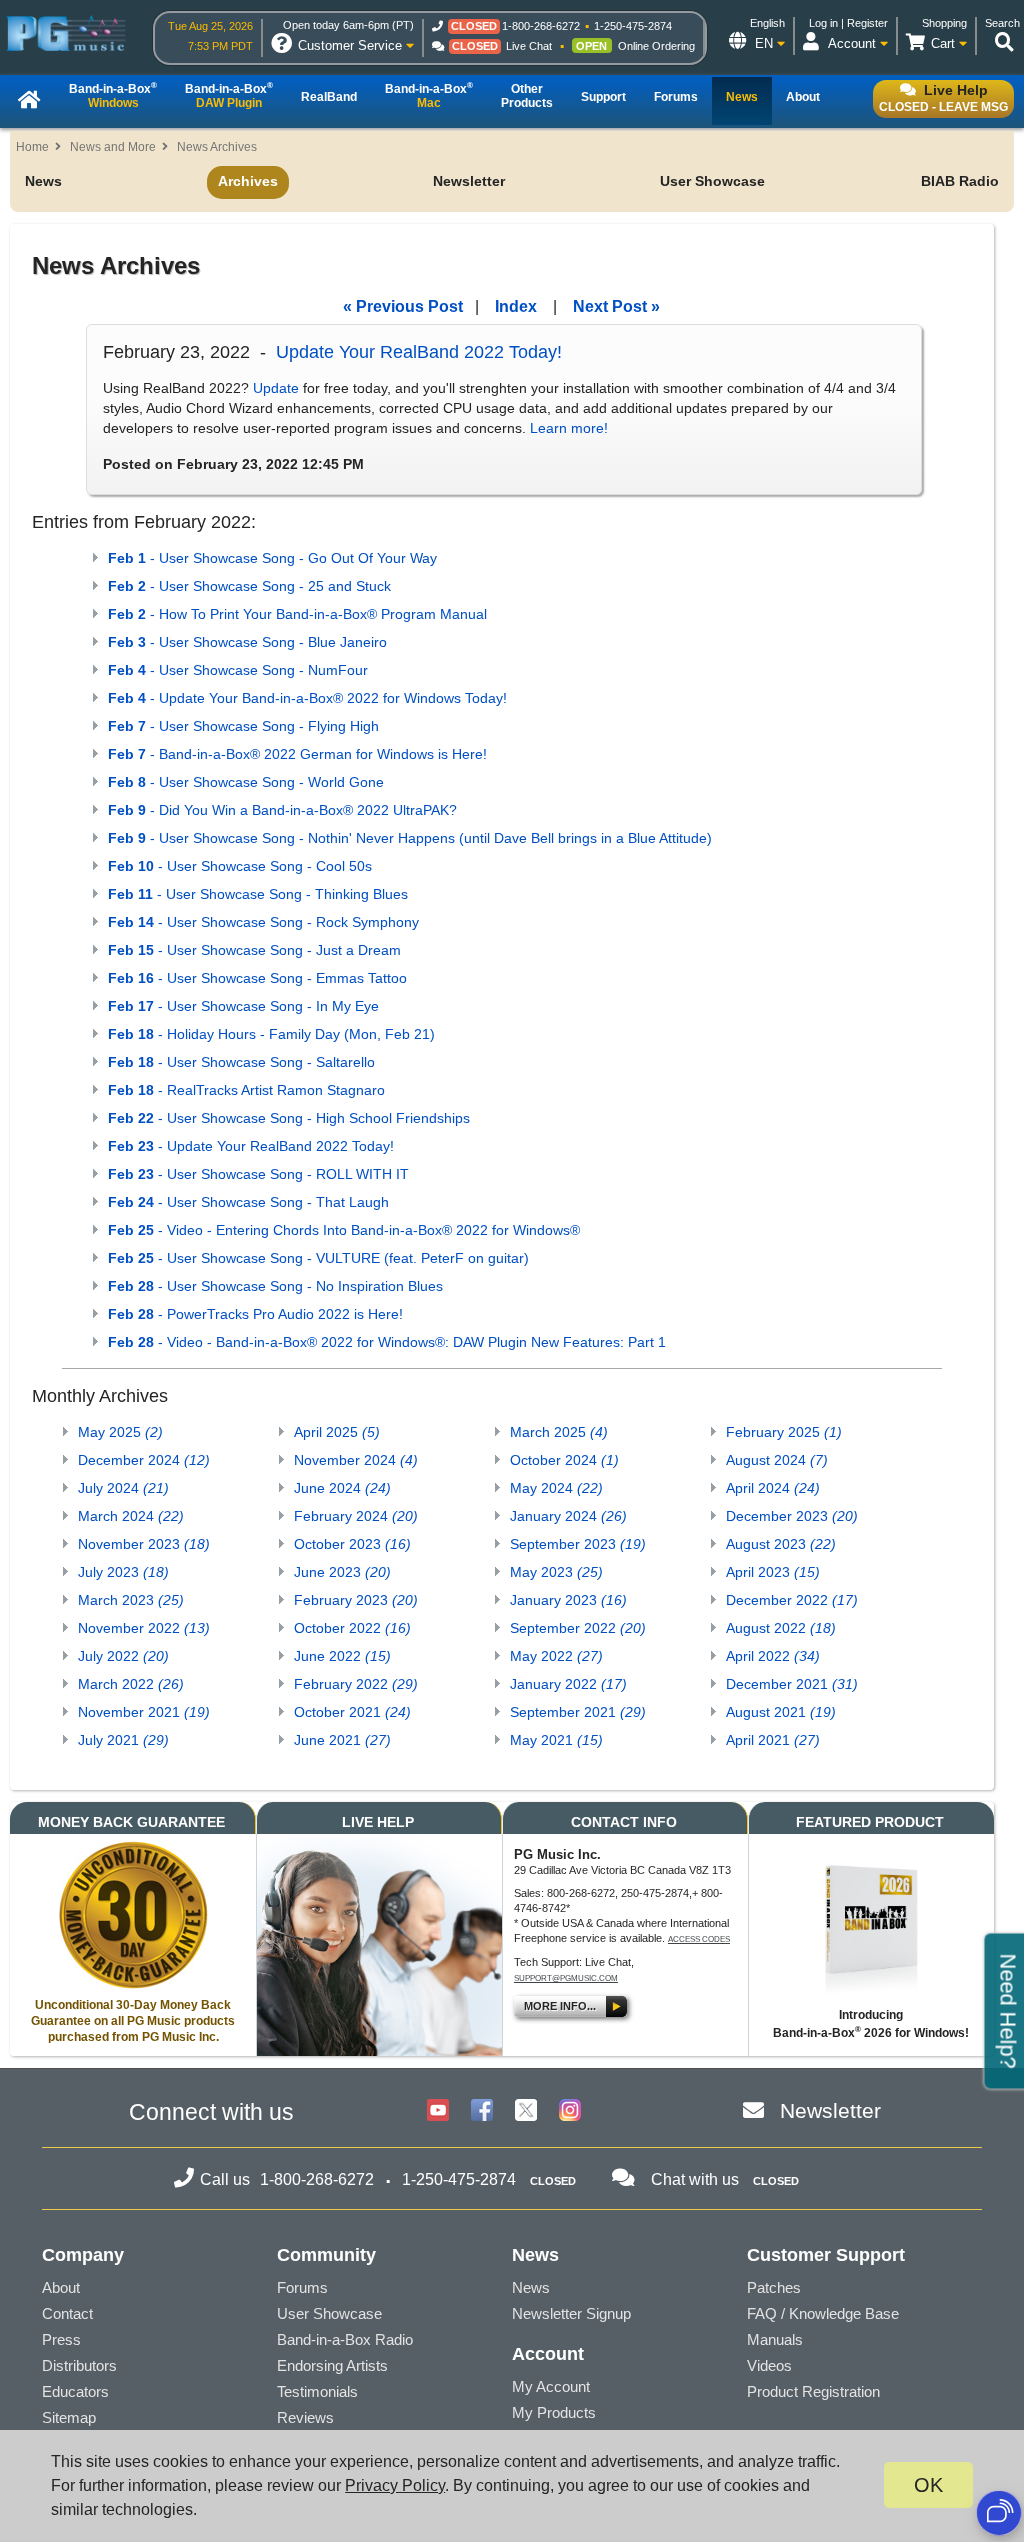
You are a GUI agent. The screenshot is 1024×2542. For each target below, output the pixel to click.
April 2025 (337, 1432)
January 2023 (568, 1600)
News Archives (217, 147)
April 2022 (773, 1656)
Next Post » (616, 306)
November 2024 (356, 1460)
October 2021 (352, 1712)
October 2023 (352, 1544)
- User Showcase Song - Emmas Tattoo (257, 978)
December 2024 (144, 1460)
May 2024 (556, 1488)
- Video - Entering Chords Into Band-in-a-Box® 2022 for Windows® (344, 1230)
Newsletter (469, 181)
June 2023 (342, 1572)
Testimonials (317, 2391)
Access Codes (699, 1939)
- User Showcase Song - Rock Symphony (263, 922)
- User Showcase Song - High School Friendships (289, 1118)
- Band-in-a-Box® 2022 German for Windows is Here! (297, 754)
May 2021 (556, 1740)
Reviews (305, 2417)
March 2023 (131, 1600)
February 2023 (356, 1600)
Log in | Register (848, 23)
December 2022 (792, 1600)
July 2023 (123, 1572)
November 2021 (144, 1712)
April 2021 (773, 1740)
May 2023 (556, 1572)
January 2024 (568, 1516)
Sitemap (69, 2417)
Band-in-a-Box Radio (345, 2339)
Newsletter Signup (571, 2313)
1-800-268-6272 (541, 26)
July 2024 (123, 1488)
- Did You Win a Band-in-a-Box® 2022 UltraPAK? (282, 810)
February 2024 (356, 1516)
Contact (67, 2313)
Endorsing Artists (332, 2365)
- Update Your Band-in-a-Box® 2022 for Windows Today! (307, 698)
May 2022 (556, 1656)
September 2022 (578, 1628)
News (43, 181)
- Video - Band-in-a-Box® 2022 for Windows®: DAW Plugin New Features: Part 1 (387, 1342)
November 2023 (144, 1544)
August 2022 (781, 1628)
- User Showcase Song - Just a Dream (254, 950)
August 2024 (777, 1460)
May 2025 (120, 1432)
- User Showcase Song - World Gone (246, 782)
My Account (551, 2386)
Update (276, 388)
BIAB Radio (960, 181)
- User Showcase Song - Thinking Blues (258, 894)
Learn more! (569, 428)
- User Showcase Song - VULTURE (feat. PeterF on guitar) (318, 1258)
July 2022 (123, 1656)
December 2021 (792, 1684)
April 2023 (773, 1572)
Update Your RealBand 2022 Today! (419, 352)
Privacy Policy (395, 2485)
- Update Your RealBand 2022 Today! (251, 1146)
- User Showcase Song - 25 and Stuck (249, 586)
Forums (302, 2287)
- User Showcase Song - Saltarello (241, 1062)
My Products (554, 2412)
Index (516, 306)
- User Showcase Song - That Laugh (248, 1202)
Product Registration (813, 2391)
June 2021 (342, 1740)
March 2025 (559, 1432)
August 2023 (781, 1544)
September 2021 (578, 1712)
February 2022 (356, 1684)
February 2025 (784, 1432)
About (61, 2287)
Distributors (79, 2365)
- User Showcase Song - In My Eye (243, 1006)
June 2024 (342, 1488)
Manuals (775, 2339)
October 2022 (352, 1628)
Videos (769, 2365)
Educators (75, 2391)
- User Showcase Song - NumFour (238, 670)
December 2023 (792, 1516)
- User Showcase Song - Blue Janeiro (247, 642)
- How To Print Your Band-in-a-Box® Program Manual (297, 614)
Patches (774, 2287)
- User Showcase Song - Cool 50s (240, 866)
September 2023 (578, 1544)
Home (32, 147)
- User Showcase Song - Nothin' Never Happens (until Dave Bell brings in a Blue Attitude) (410, 838)
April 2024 (773, 1488)
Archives (248, 181)
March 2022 (131, 1684)
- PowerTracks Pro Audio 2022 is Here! (255, 1314)
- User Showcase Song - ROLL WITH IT (258, 1174)
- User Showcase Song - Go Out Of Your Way (272, 558)
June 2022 (342, 1656)
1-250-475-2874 (633, 26)
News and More (113, 147)
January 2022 (568, 1684)
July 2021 (123, 1740)
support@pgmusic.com (566, 1978)
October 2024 (564, 1460)
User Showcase (712, 181)
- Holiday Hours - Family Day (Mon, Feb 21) (271, 1034)
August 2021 (781, 1712)
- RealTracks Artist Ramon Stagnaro (246, 1090)
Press (61, 2339)
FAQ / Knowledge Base (823, 2313)
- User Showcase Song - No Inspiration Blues (275, 1286)
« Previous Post (403, 306)
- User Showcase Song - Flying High (243, 726)
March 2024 (131, 1516)
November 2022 (144, 1628)
